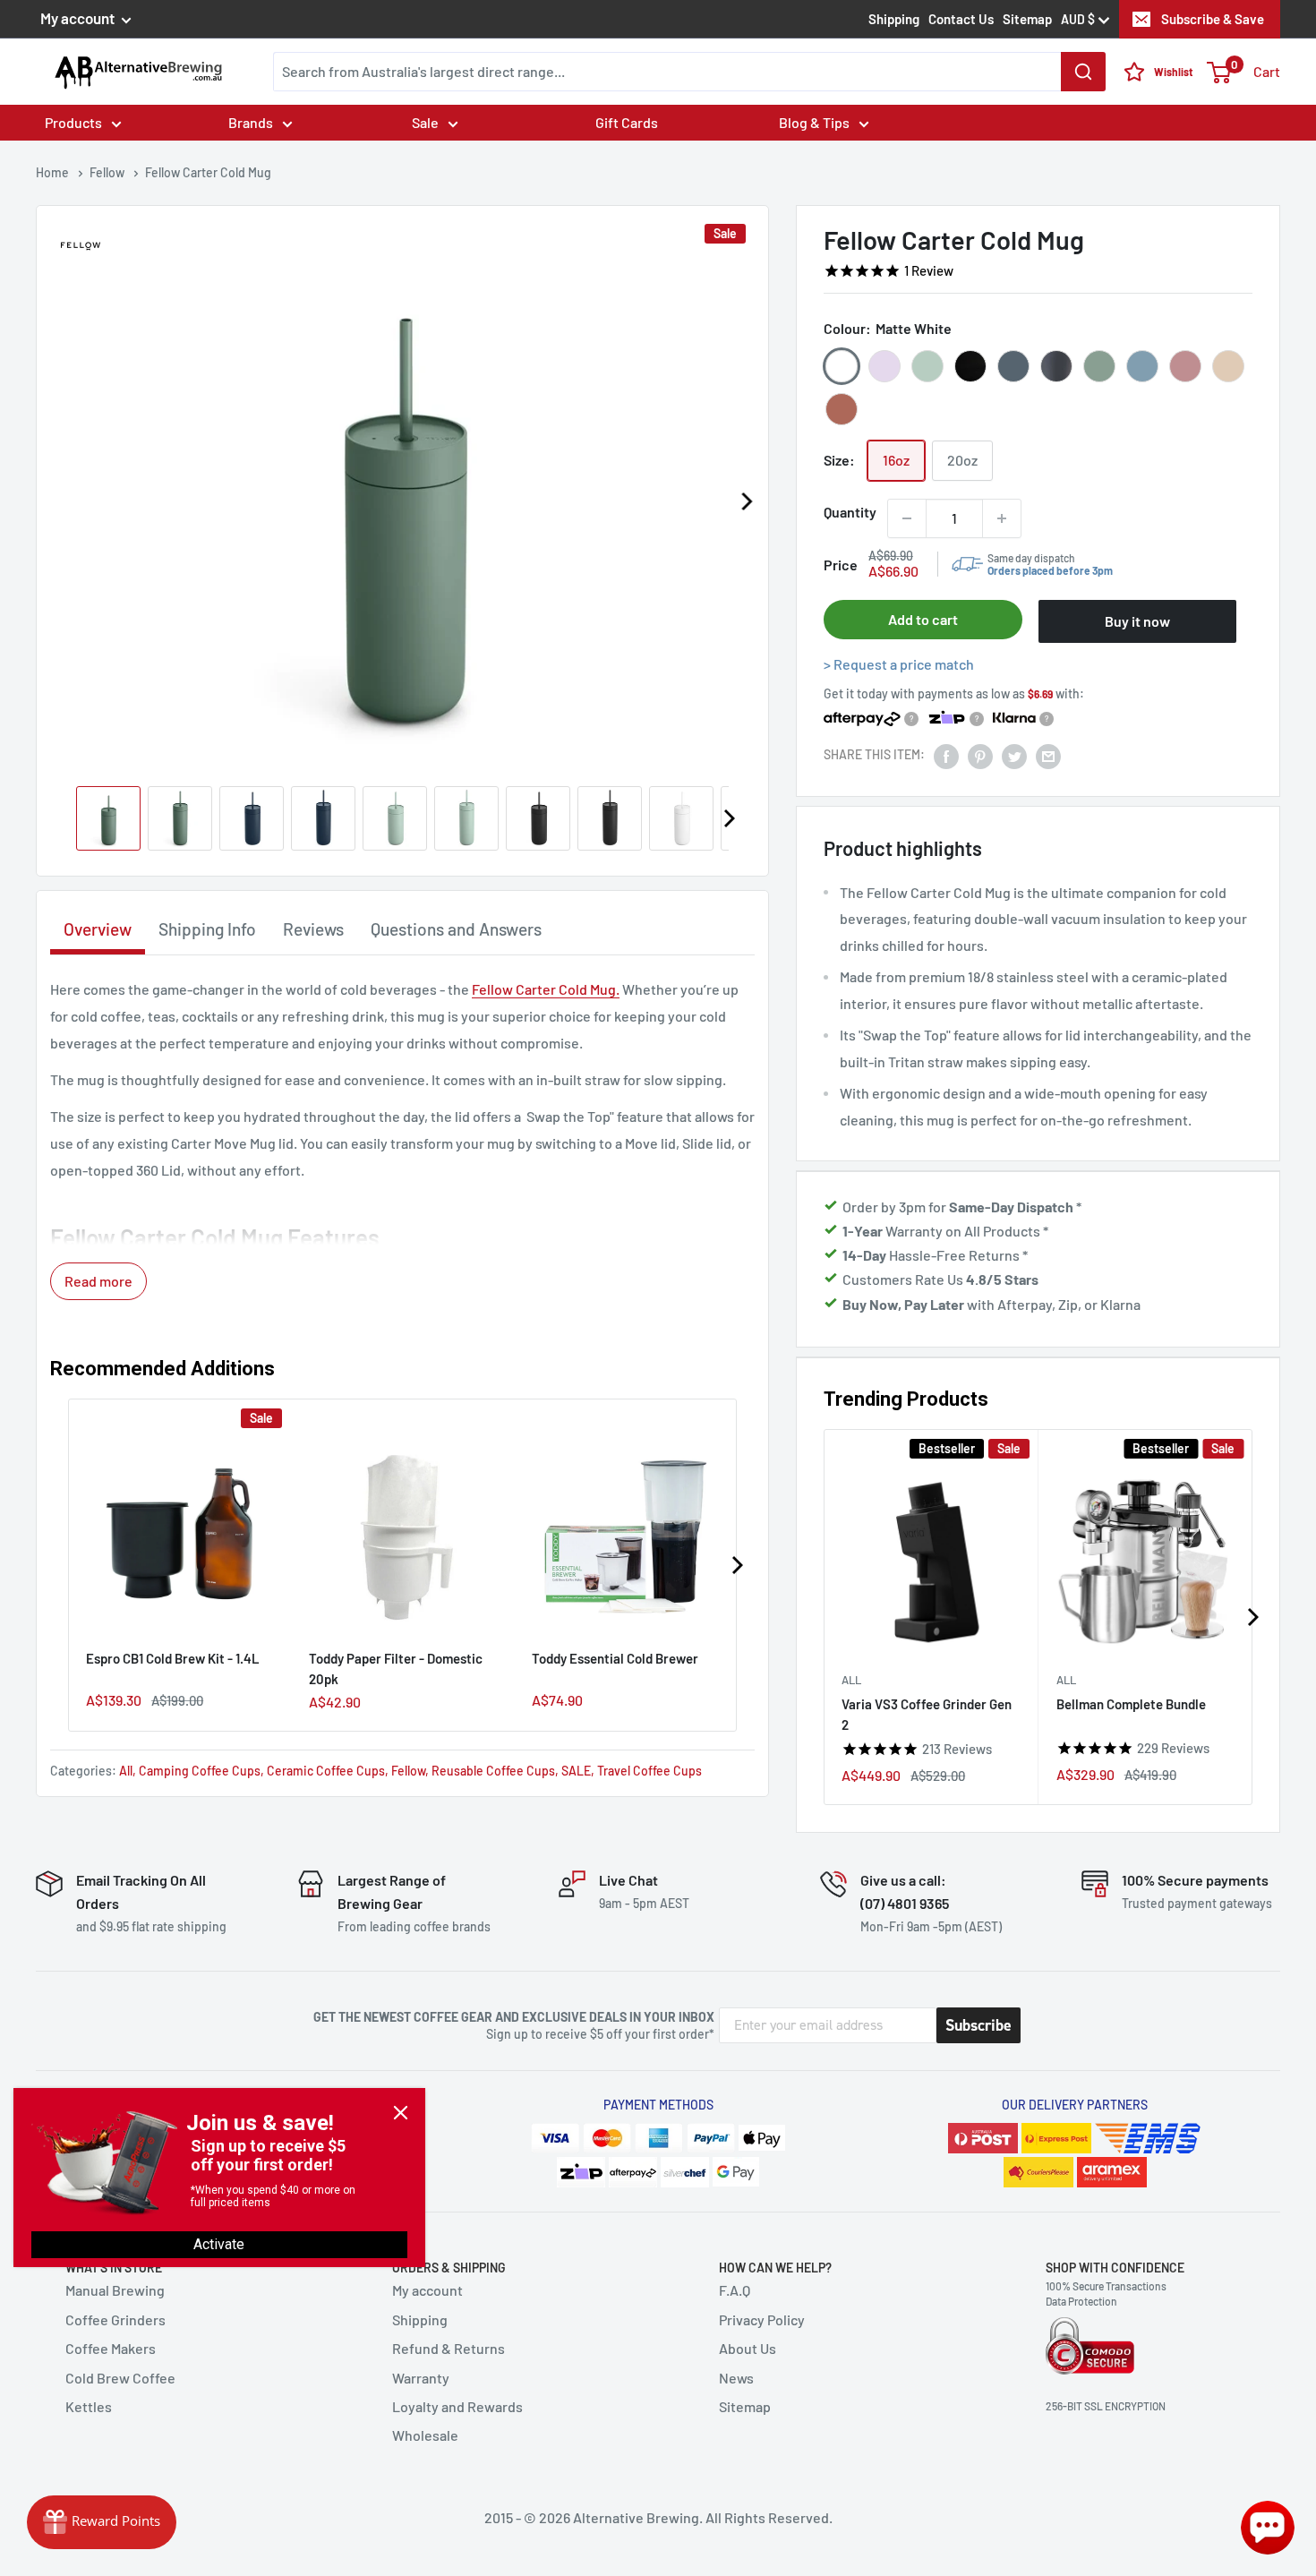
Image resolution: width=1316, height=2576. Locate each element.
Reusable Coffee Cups (493, 1771)
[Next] (746, 501)
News (736, 2378)
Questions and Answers (456, 929)
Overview (98, 929)
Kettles (89, 2406)
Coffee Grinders (115, 2319)
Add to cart (923, 619)
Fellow (408, 1771)
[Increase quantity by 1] (1002, 518)
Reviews (313, 929)
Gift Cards (627, 122)
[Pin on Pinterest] (980, 755)
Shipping (894, 19)
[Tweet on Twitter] (1014, 755)
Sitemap (1027, 19)
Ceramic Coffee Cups (326, 1771)
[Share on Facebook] (946, 755)
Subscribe (978, 2025)
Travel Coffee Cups (649, 1771)
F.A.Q (735, 2290)
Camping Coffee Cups (200, 1771)
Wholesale (425, 2435)
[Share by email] (1048, 755)
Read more (98, 1281)
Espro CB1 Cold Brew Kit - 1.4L (173, 1658)
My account (79, 18)
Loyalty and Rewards (457, 2406)
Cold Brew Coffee (120, 2378)
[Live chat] (1268, 2528)
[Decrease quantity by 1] (907, 518)
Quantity (850, 512)
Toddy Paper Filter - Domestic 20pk (396, 1669)
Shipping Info (207, 929)
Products (73, 122)
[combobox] (689, 72)
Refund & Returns (449, 2348)
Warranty (421, 2378)
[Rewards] (102, 2522)
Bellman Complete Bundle (1131, 1704)
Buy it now (1137, 621)
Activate (219, 2244)
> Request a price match (899, 664)
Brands (251, 122)
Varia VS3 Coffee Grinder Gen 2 (927, 1714)
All (851, 1680)
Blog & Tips (814, 122)
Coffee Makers (111, 2348)
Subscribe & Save (1213, 19)
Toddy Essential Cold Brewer (615, 1658)
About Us (748, 2348)
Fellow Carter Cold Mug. (546, 989)
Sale (425, 122)
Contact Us (961, 19)
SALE (576, 1771)
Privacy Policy (762, 2319)
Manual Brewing (115, 2290)
